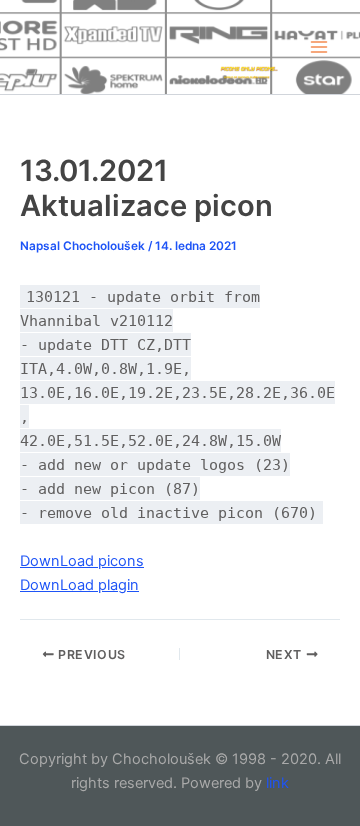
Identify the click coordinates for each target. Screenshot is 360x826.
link (277, 783)
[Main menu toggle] (319, 47)
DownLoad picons (82, 561)
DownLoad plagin (79, 585)
